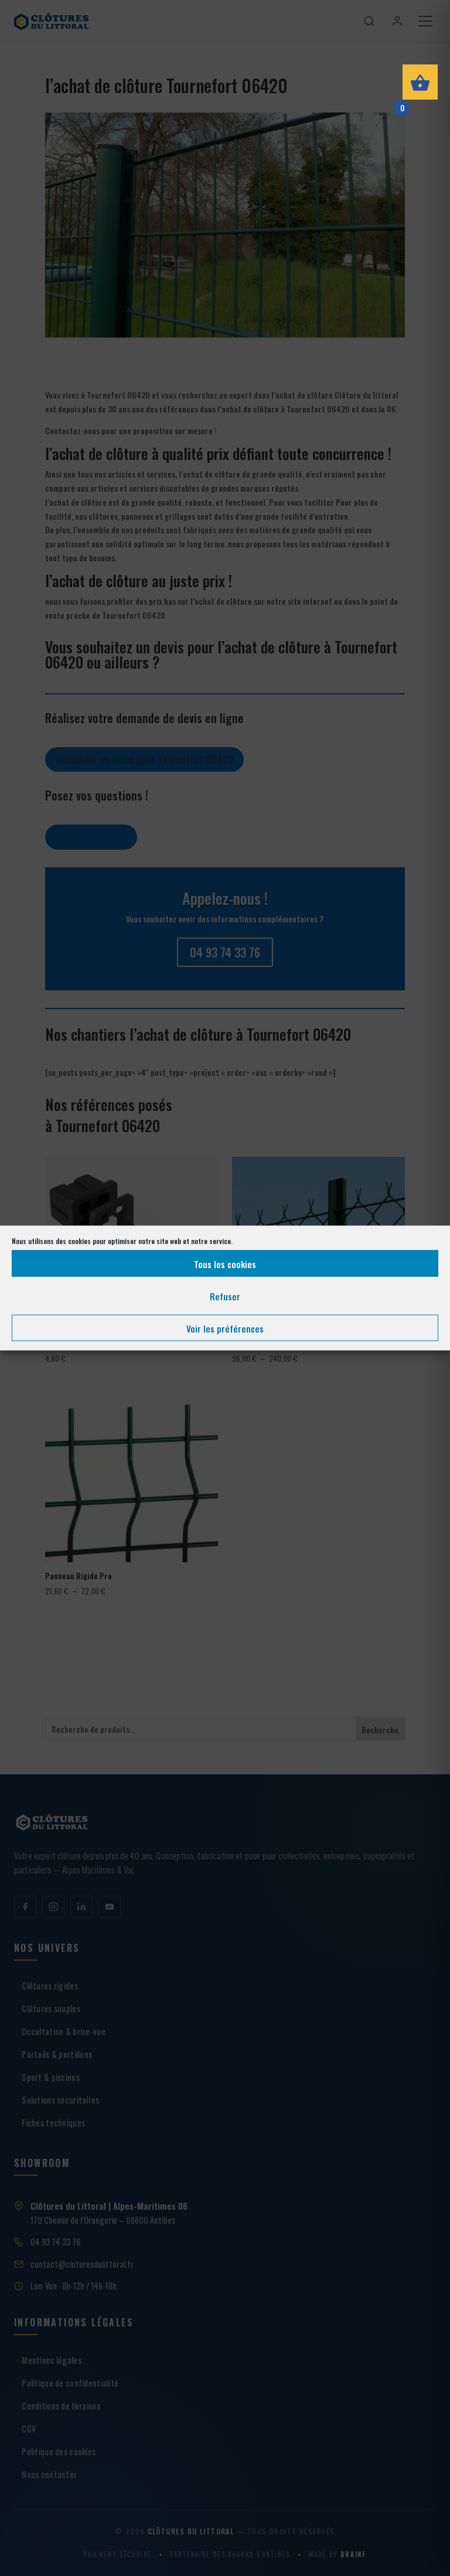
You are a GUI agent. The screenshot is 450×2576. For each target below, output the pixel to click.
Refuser (225, 1296)
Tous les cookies (225, 1263)
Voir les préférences (225, 1328)
